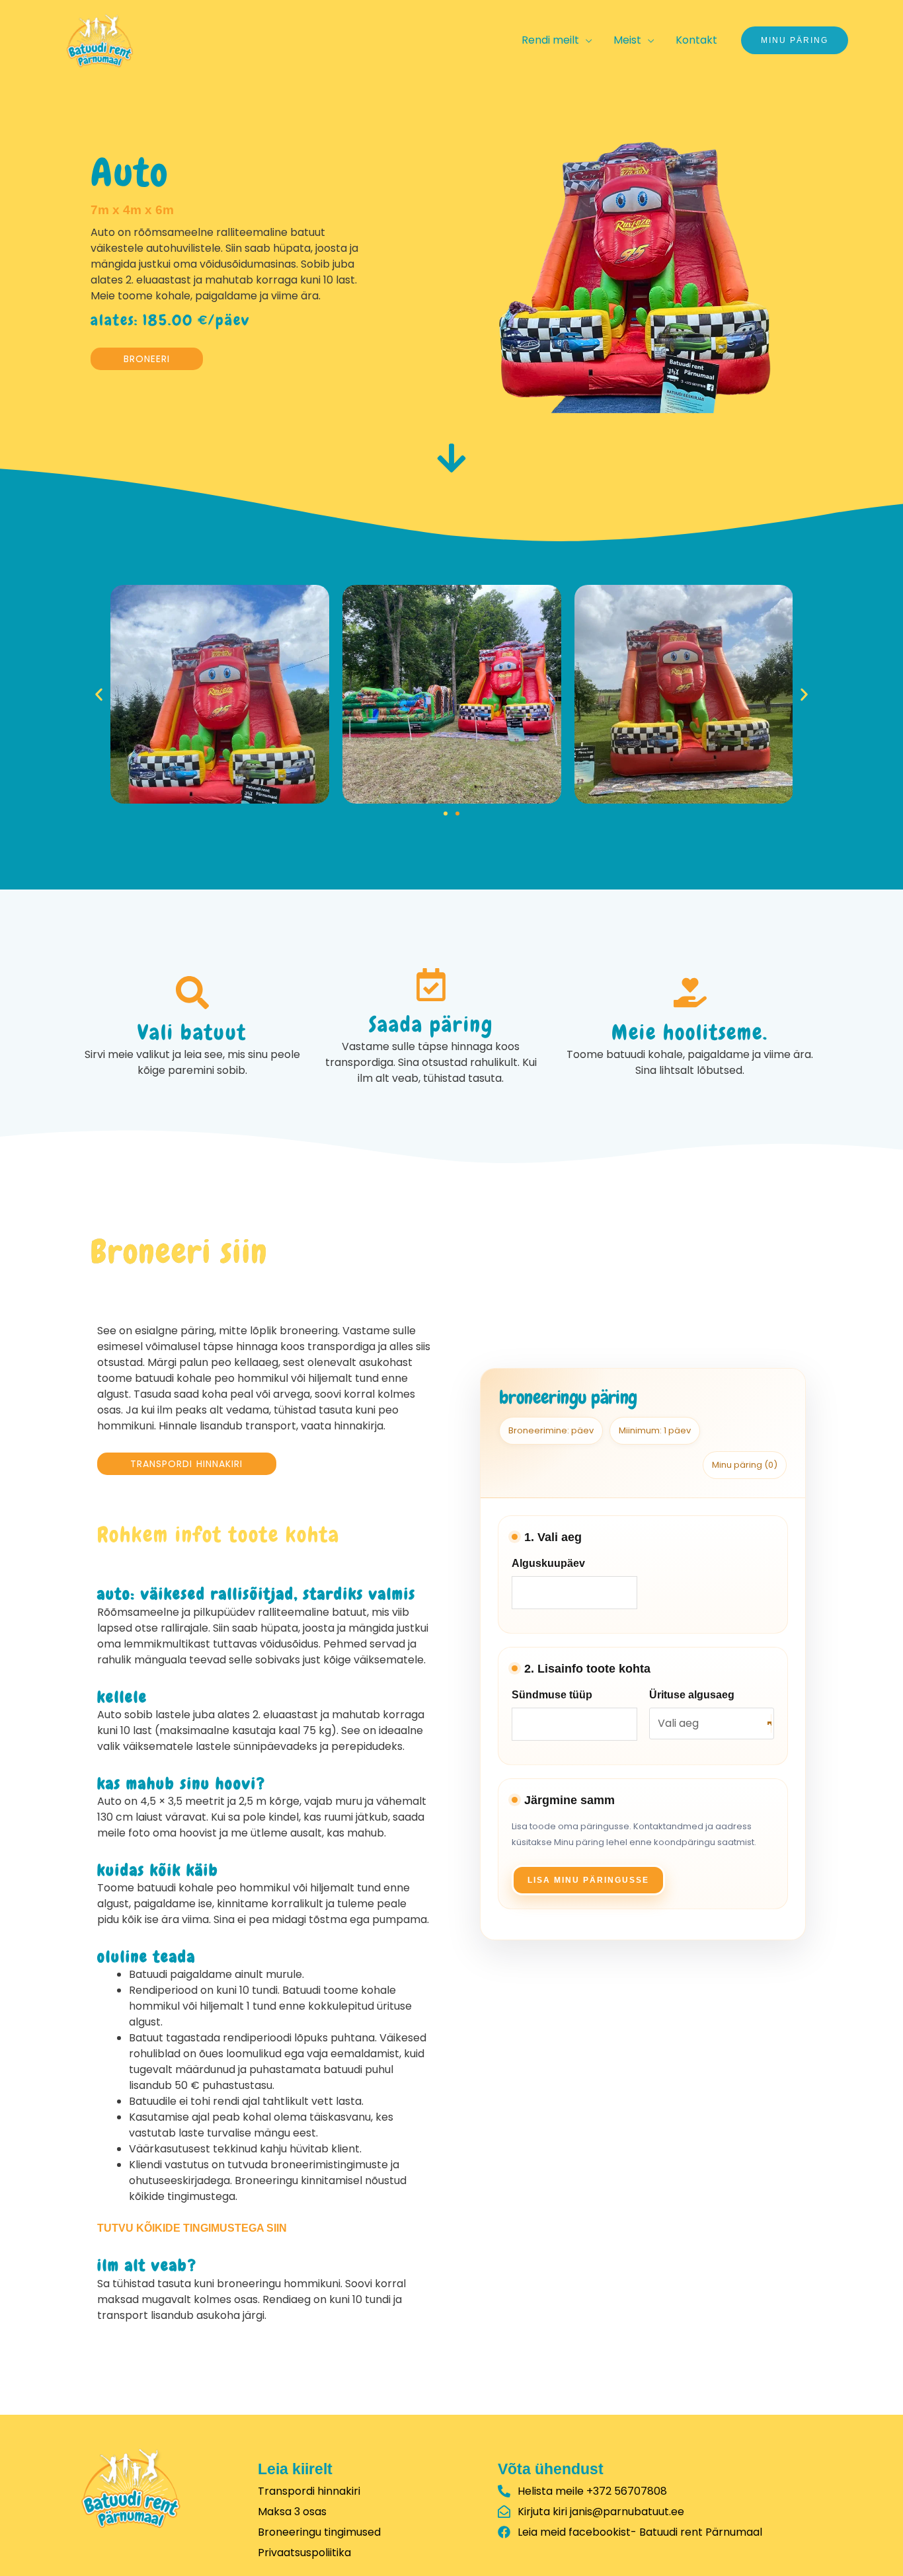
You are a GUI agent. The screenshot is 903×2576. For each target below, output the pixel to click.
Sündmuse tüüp (552, 1695)
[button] (99, 694)
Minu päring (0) (745, 1465)
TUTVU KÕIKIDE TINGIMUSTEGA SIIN (192, 2228)
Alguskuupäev (548, 1563)
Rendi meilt (550, 40)
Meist (627, 40)
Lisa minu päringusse (588, 1880)
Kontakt (696, 40)
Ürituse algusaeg (692, 1695)
